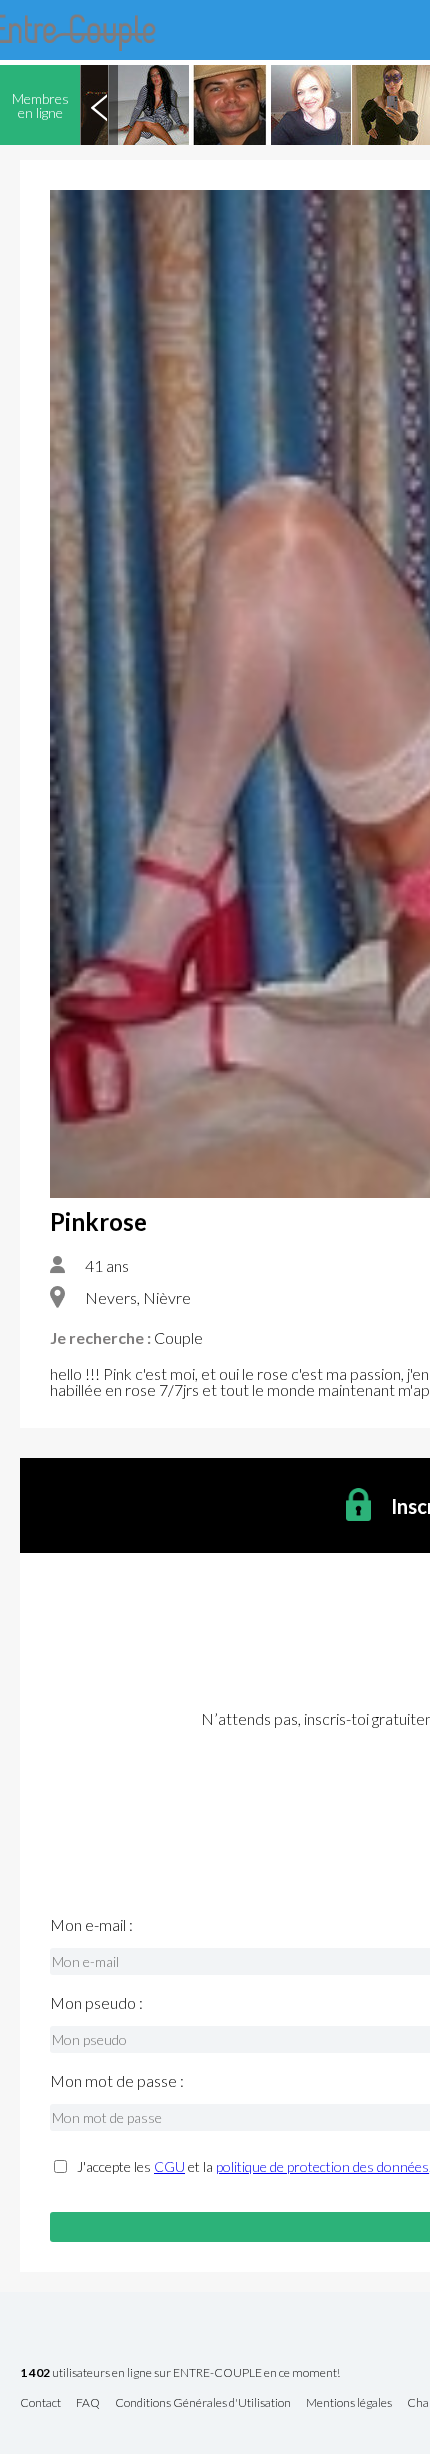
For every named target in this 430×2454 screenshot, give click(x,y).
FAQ (88, 2403)
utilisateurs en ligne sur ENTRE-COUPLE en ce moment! (180, 2373)
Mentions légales (349, 2403)
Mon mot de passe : (117, 2081)
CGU (169, 2166)
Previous (99, 105)
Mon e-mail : (91, 1925)
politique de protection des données (322, 2166)
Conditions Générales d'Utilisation (203, 2403)
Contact (40, 2403)
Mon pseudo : (96, 2003)
